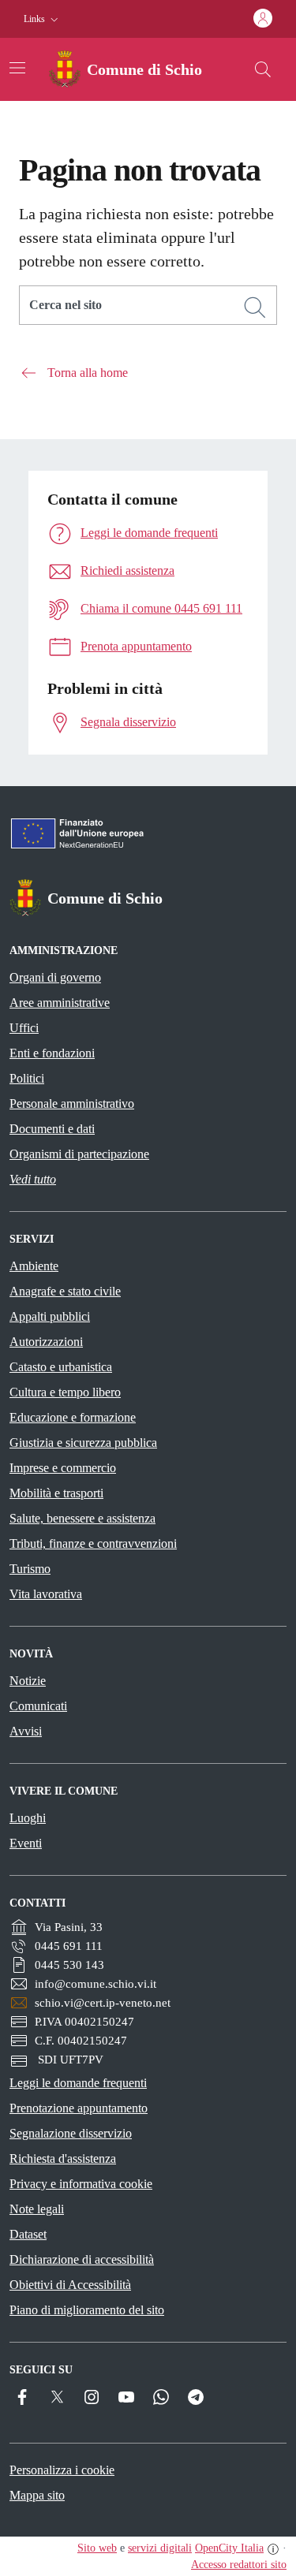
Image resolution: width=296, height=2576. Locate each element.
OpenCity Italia (229, 2548)
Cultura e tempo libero (65, 1392)
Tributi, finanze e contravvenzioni (93, 1543)
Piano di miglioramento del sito (87, 2310)
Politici (27, 1078)
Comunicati (38, 1706)
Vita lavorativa (46, 1594)
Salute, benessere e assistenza (82, 1518)
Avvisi (26, 1731)
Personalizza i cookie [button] (62, 2470)
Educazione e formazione (73, 1417)
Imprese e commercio (63, 1468)
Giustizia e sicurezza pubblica (83, 1443)
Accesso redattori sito (239, 2565)
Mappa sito (37, 2495)
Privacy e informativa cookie (81, 2184)
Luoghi (28, 1818)
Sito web (97, 2548)
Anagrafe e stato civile (65, 1291)
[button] (43, 19)
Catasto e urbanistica (61, 1367)
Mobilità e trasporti (56, 1493)
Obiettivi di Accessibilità (70, 2285)
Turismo (30, 1569)
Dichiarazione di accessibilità (82, 2259)
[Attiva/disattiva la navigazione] (17, 68)
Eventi (26, 1843)
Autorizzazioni (46, 1342)
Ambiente (34, 1266)
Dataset (28, 2234)
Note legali (37, 2209)
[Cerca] (255, 308)
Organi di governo (55, 977)
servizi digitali (160, 2548)
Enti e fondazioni (52, 1053)
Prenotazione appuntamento (79, 2108)
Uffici (24, 1028)
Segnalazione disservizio (71, 2133)
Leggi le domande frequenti (78, 2083)
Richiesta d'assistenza (63, 2158)
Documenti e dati (52, 1129)
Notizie (28, 1681)
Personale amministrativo (72, 1103)
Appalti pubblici (50, 1316)
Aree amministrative (60, 1003)
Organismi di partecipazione (79, 1154)
